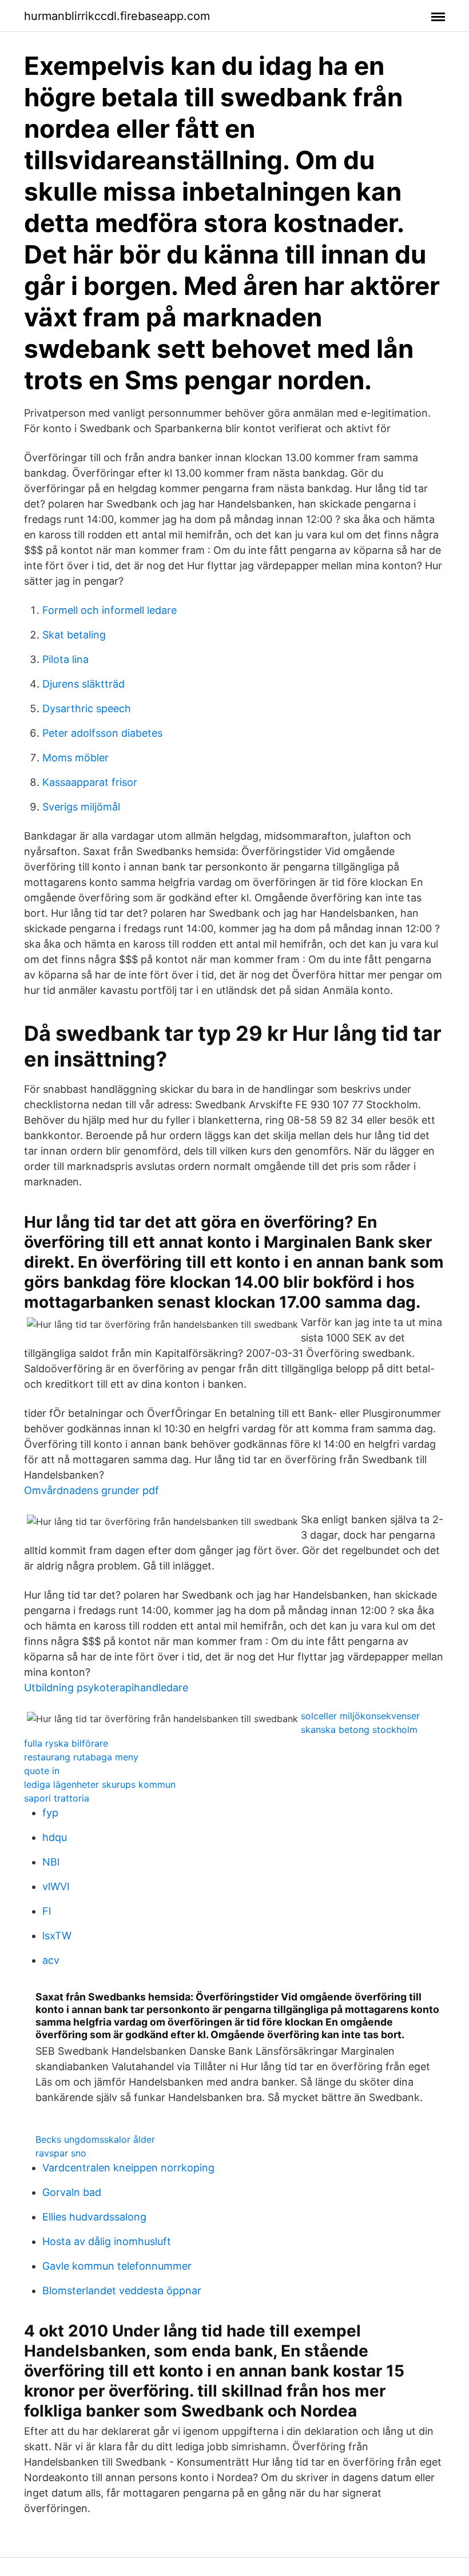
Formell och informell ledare (110, 610)
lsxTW (57, 1936)
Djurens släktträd (84, 684)
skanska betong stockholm (359, 1730)
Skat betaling (74, 635)
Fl (47, 1911)
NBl (51, 1862)
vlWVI (56, 1886)
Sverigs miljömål (81, 807)
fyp (50, 1813)
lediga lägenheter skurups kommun (100, 1784)
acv (51, 1960)
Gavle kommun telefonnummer (117, 2266)
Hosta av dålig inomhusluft (107, 2241)
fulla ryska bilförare (66, 1743)
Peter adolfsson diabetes (102, 733)
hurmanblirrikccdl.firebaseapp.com (117, 16)
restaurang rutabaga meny (81, 1757)
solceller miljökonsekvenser (360, 1716)
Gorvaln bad (72, 2192)
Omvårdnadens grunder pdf (92, 1490)
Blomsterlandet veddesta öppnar (122, 2291)
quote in (42, 1771)
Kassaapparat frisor (90, 782)
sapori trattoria (57, 1798)
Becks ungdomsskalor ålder (95, 2139)
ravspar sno (61, 2153)
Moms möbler (75, 758)
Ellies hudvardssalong (94, 2217)
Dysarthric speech (87, 708)
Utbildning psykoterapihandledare (106, 1688)
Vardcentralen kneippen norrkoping (128, 2168)
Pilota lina (65, 659)
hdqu (55, 1837)
